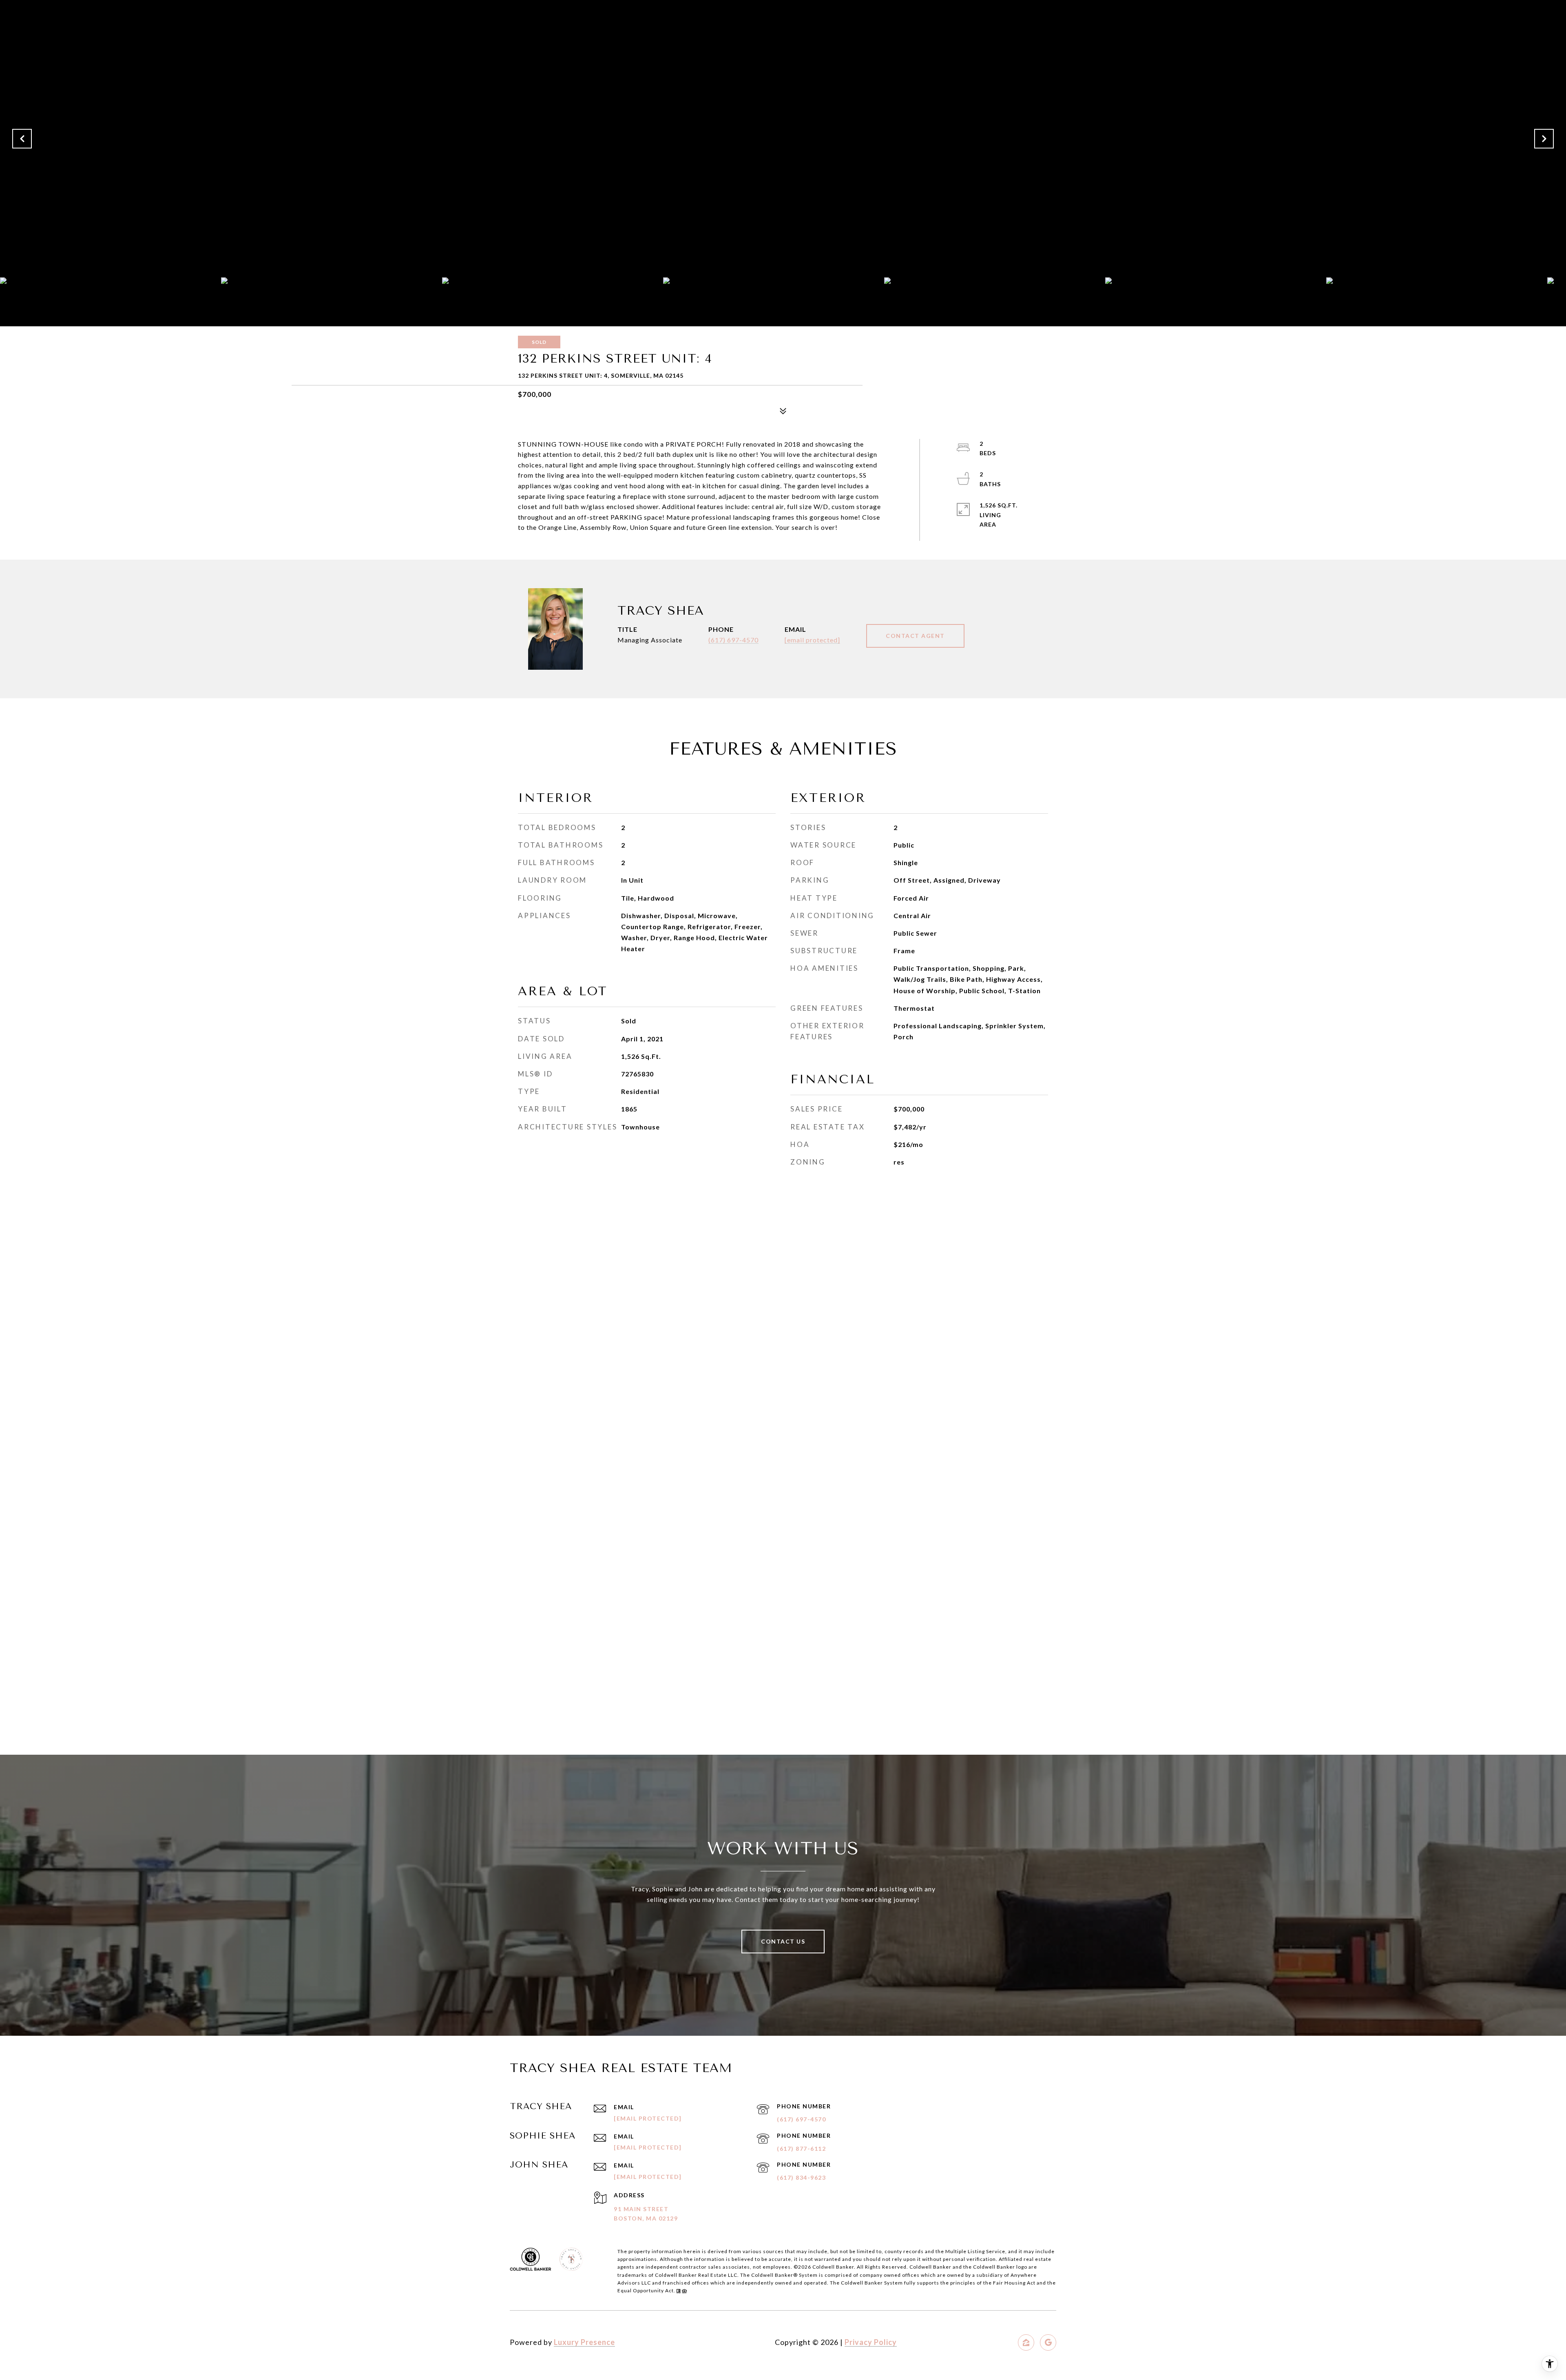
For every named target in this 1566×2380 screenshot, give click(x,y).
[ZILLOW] (1026, 2342)
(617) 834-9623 (801, 2177)
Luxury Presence (584, 2342)
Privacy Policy (871, 2342)
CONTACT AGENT (915, 636)
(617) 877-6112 (801, 2149)
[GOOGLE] (1048, 2342)
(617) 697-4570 (733, 640)
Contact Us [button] (783, 1941)
